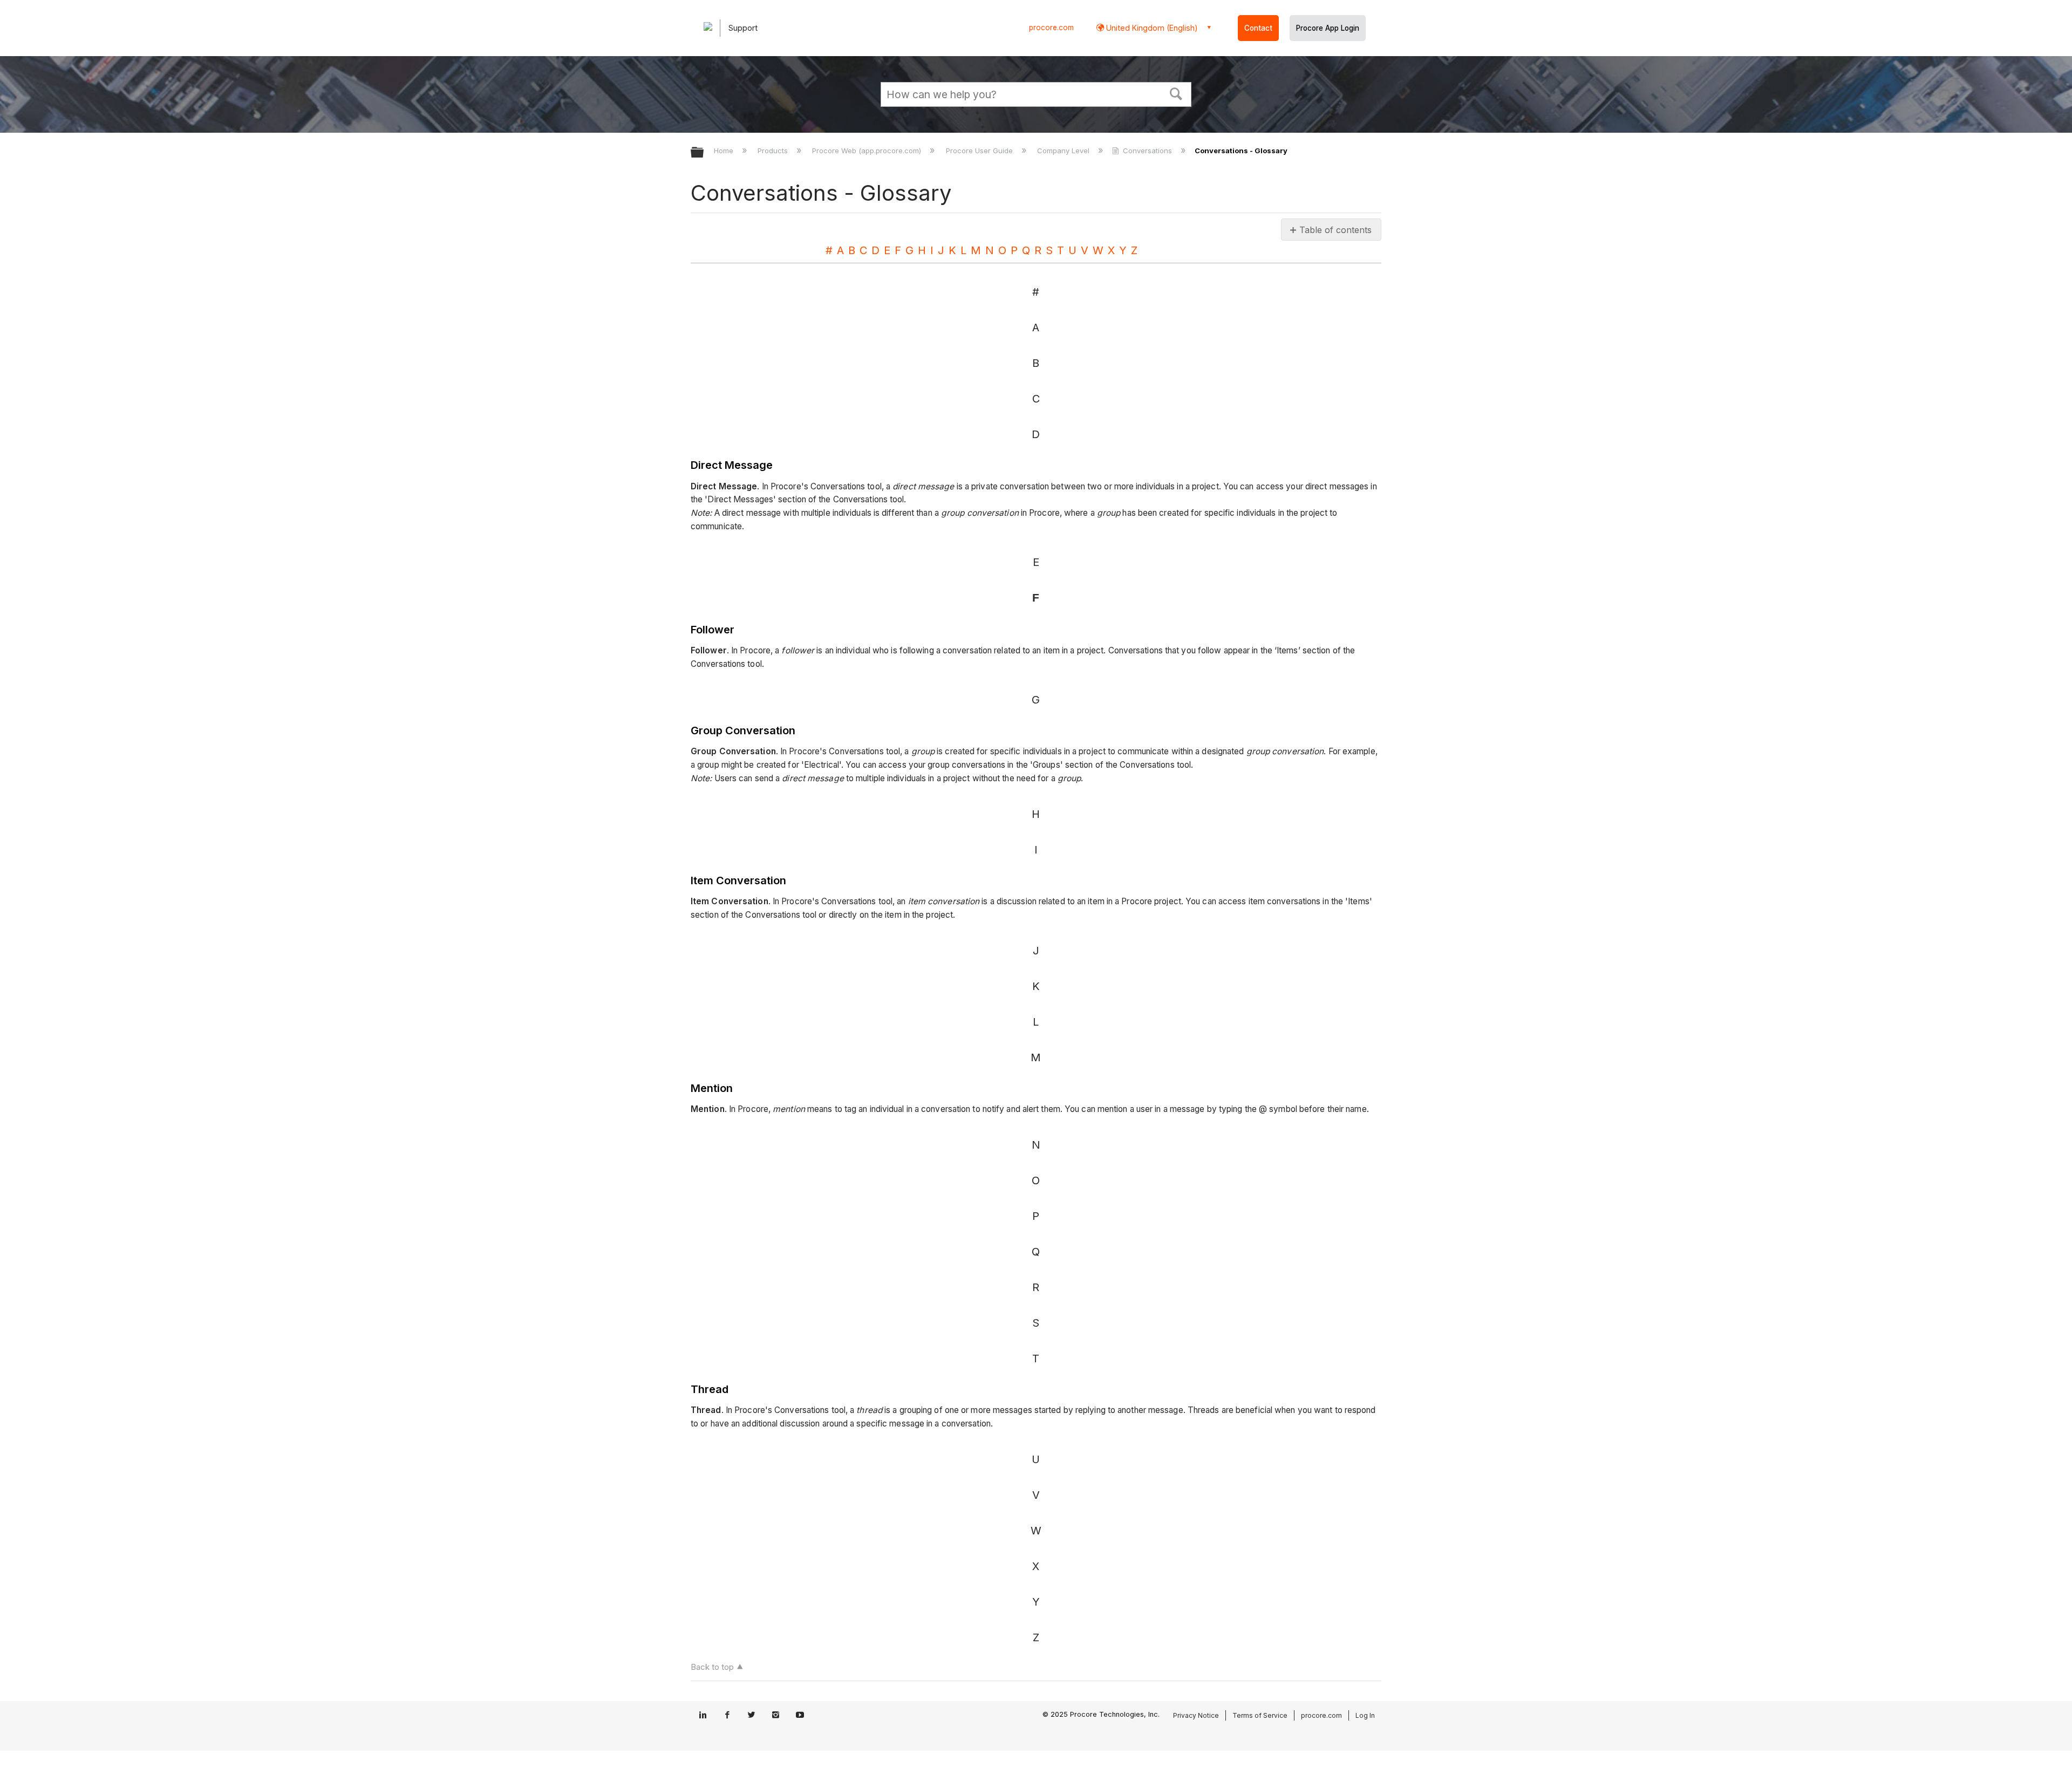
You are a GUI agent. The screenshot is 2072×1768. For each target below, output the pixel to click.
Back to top (712, 1667)
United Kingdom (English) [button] (1151, 28)
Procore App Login (1328, 28)
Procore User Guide (980, 151)
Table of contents (1335, 230)
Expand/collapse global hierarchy (704, 153)
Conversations (1147, 151)
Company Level (1064, 151)
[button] (1176, 93)
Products (774, 151)
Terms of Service (1260, 1715)
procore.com (1051, 28)
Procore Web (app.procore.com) (868, 151)
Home (725, 151)
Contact (1258, 28)
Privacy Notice (1196, 1715)
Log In (1365, 1715)
